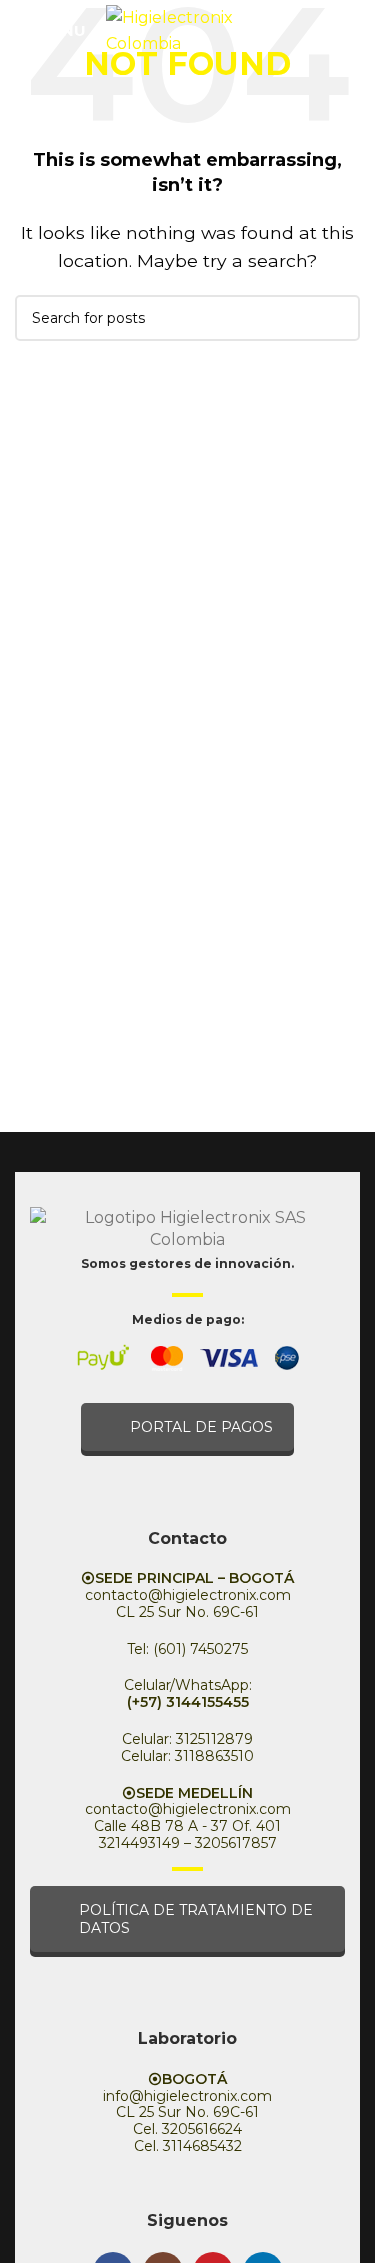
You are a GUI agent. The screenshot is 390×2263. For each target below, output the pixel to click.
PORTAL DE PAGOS (201, 1427)
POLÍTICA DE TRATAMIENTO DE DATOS (196, 1919)
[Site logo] (191, 28)
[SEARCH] (337, 318)
